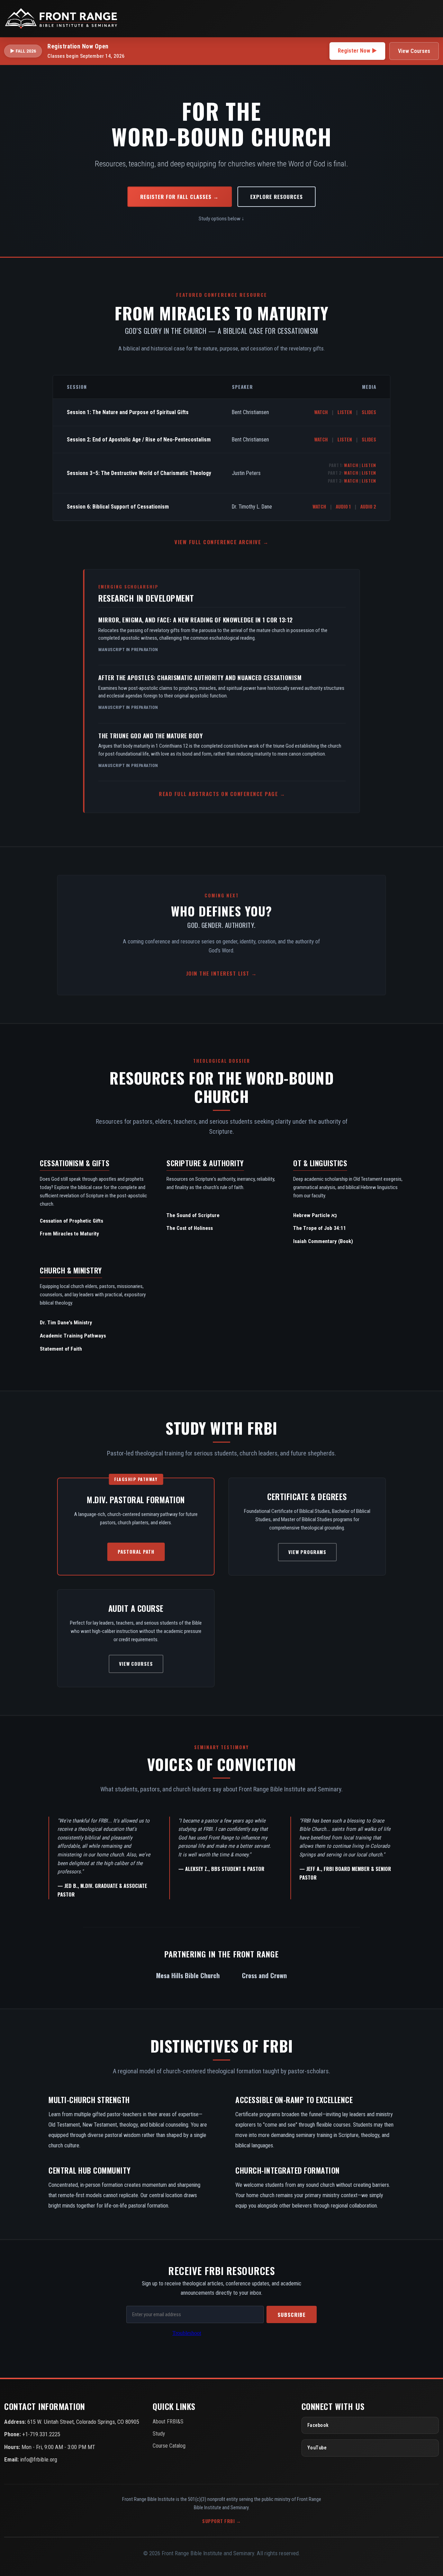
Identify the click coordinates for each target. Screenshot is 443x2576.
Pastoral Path (136, 1552)
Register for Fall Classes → (179, 197)
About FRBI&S (168, 2422)
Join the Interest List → (222, 973)
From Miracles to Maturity (69, 1234)
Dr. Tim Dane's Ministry (66, 1323)
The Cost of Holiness (190, 1228)
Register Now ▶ (357, 51)
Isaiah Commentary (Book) (323, 1241)
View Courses (414, 51)
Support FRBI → (221, 2521)
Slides (369, 412)
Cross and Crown (264, 1975)
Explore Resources (277, 197)
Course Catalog (169, 2446)
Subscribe (292, 2314)
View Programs (307, 1552)
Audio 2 (368, 506)
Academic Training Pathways (73, 1336)
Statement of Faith (61, 1349)
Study (159, 2434)
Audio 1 (343, 506)
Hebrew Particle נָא (315, 1215)
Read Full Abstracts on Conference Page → (222, 794)
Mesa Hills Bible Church (188, 1975)
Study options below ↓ (221, 219)
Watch (321, 412)
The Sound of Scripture (193, 1215)
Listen (345, 412)
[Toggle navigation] (431, 18)
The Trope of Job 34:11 (320, 1228)
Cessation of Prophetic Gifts (71, 1221)
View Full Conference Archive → (221, 542)
